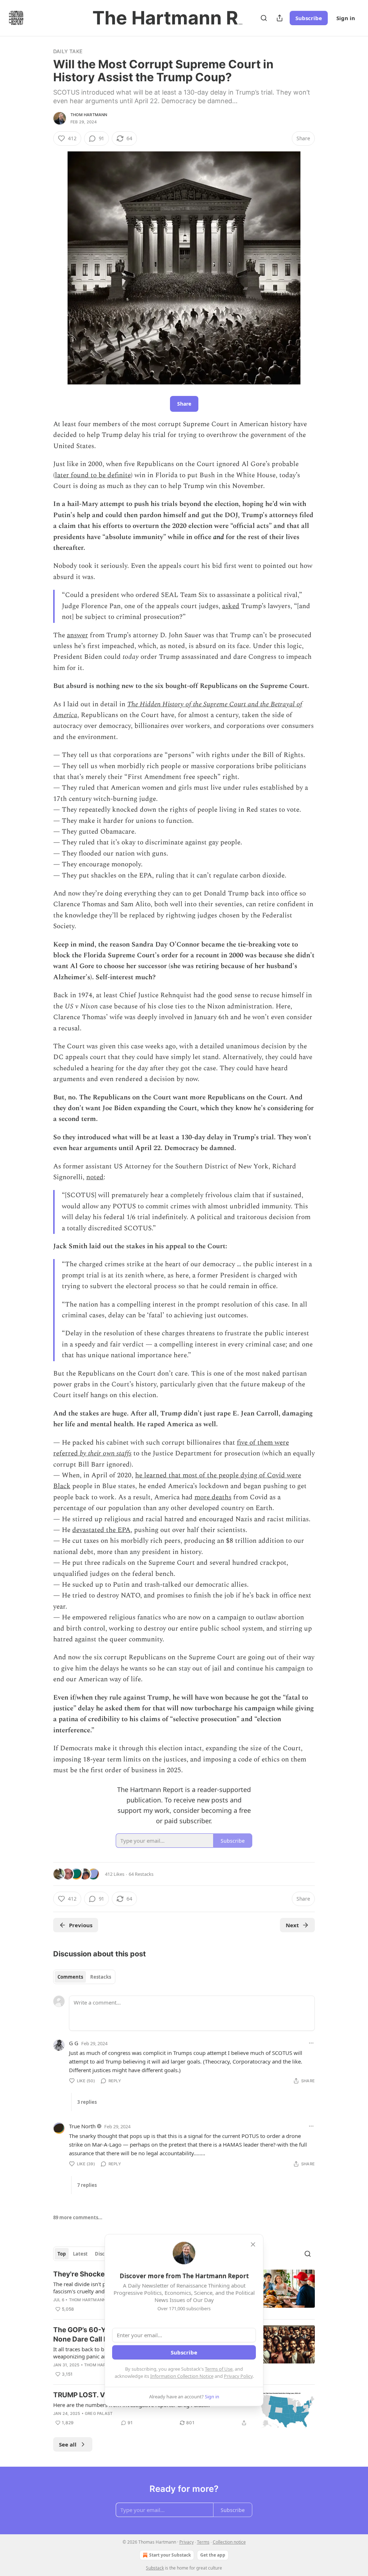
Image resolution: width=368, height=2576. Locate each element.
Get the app (213, 2555)
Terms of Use (219, 2369)
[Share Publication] (280, 18)
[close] (253, 2244)
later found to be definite (93, 475)
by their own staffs (106, 1453)
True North (82, 2126)
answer (77, 635)
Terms (203, 2542)
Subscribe (309, 18)
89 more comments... (78, 2217)
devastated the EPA (101, 1530)
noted (95, 1177)
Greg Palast (99, 2413)
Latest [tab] (80, 2254)
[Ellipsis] (311, 2043)
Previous (81, 1925)
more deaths (213, 1497)
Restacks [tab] (101, 1977)
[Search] (264, 18)
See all (68, 2444)
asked (231, 606)
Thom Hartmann (89, 115)
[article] (184, 2410)
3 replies (87, 2102)
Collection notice (229, 2542)
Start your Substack (170, 2555)
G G (74, 2043)
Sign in (346, 18)
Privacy (187, 2542)
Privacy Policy (238, 2376)
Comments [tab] (70, 1977)
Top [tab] (62, 2254)
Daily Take (68, 51)
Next (292, 1925)
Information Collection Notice (182, 2376)
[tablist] (84, 1977)
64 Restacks (141, 1874)
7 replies (87, 2185)
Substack (155, 2568)
